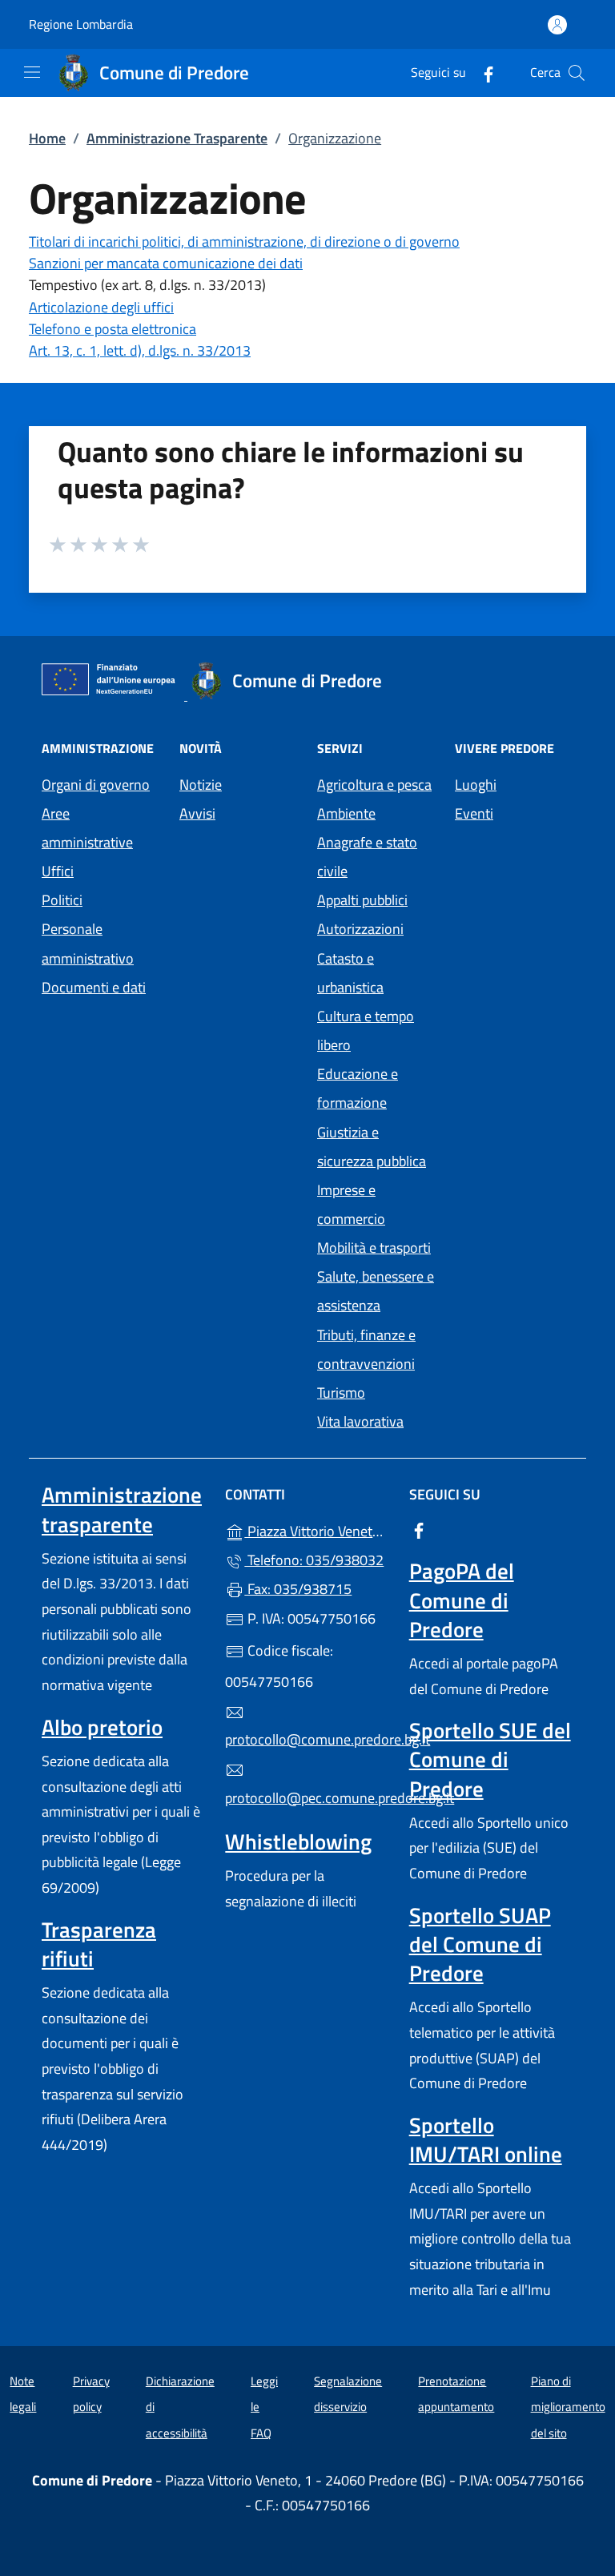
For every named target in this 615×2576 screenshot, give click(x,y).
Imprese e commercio (351, 1204)
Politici (62, 900)
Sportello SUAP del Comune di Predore (480, 1944)
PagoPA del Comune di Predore (462, 1600)
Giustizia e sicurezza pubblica (372, 1147)
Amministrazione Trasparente (177, 138)
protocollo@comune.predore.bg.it (307, 1739)
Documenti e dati (94, 987)
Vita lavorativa (360, 1421)
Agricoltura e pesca (374, 785)
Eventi (474, 813)
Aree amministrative (87, 828)
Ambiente (346, 813)
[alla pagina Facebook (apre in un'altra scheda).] (482, 72)
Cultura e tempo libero (366, 1030)
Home (47, 138)
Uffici (58, 871)
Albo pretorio (102, 1727)
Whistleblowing (298, 1841)
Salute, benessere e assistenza (376, 1291)
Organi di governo (96, 785)
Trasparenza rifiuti (99, 1944)
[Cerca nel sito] (577, 73)
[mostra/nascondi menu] (32, 72)
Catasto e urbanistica (350, 973)
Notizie (201, 785)
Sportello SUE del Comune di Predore (490, 1759)
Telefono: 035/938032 (314, 1560)
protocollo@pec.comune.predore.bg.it (307, 1798)
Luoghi (476, 785)
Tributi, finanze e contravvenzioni (366, 1349)
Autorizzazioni (360, 929)
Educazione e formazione (358, 1088)
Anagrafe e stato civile (367, 857)
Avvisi (197, 813)
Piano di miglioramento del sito (568, 2407)
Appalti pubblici (362, 900)
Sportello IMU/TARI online (486, 2139)
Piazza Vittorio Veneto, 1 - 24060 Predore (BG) (317, 1529)
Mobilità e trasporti (374, 1248)
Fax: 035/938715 (298, 1589)
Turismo (341, 1393)
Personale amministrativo (88, 943)
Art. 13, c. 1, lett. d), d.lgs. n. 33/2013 (140, 350)
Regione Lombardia (81, 24)
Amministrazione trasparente (122, 1509)
